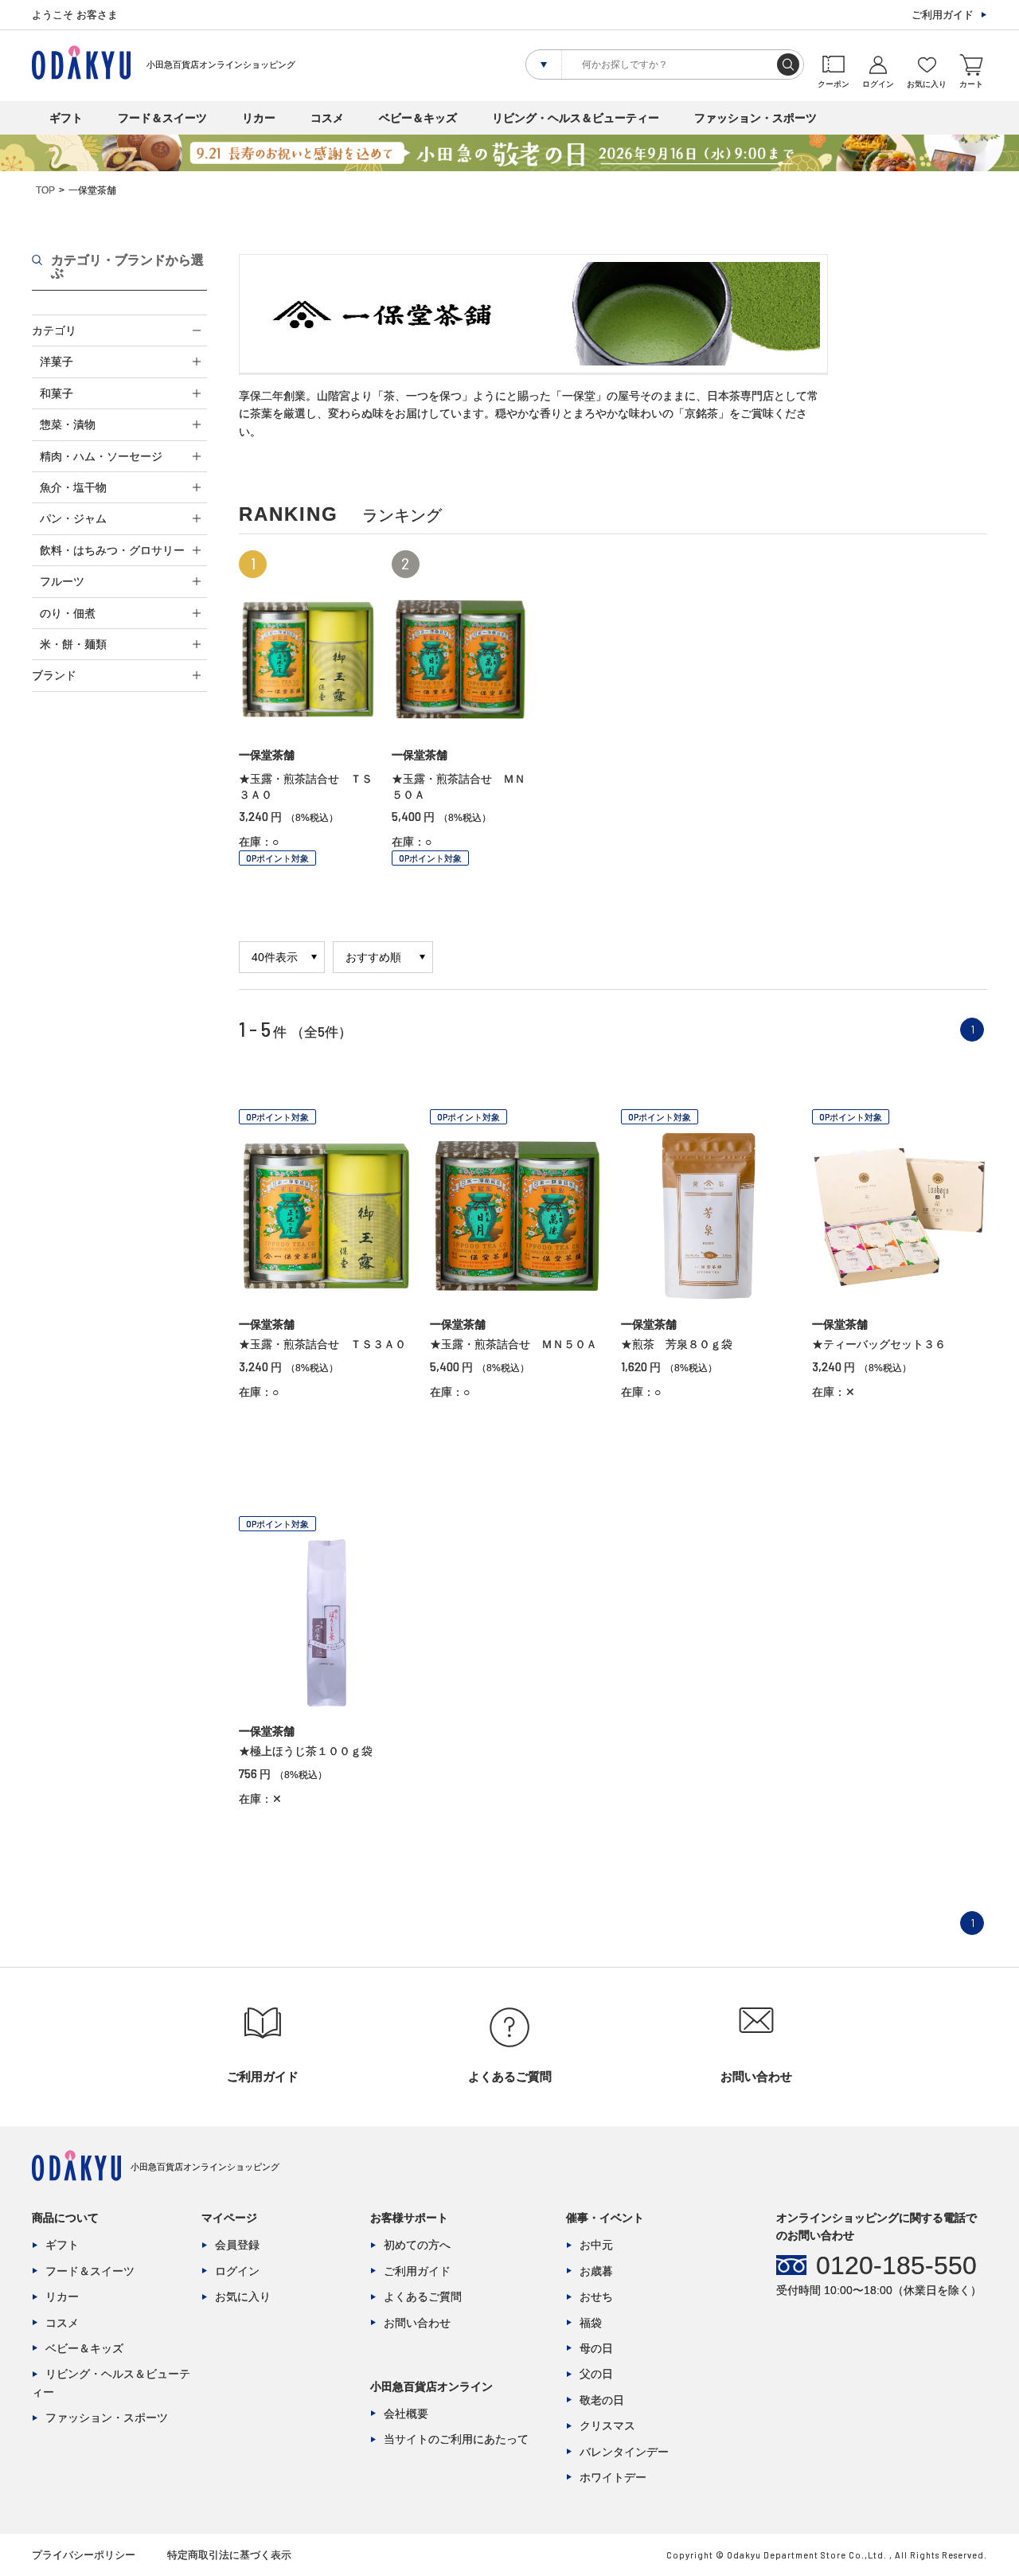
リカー (259, 118)
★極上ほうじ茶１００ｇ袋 (306, 1751)
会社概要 (406, 2414)
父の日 (596, 2374)
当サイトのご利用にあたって (456, 2439)
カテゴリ (54, 330)
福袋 (591, 2323)
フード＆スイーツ (162, 118)
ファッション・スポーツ (755, 118)
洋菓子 (57, 362)
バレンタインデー (624, 2452)
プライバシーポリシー (84, 2555)
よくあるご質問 (423, 2297)
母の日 (596, 2348)
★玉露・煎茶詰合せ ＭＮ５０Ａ (513, 1344)
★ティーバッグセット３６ (879, 1344)
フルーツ (62, 581)
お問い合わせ (417, 2323)
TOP (45, 190)
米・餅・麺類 (73, 644)
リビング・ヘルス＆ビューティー (576, 118)
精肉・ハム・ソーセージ (101, 456)
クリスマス (607, 2426)
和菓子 (57, 393)
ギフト (66, 118)
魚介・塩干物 (73, 487)
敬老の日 (602, 2400)
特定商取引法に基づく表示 (229, 2555)
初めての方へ (417, 2245)
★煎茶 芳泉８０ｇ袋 (677, 1344)
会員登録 (237, 2245)
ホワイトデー (613, 2477)
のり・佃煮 (68, 613)
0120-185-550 (896, 2265)
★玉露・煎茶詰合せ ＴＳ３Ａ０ (322, 1344)
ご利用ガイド (943, 15)
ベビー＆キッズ (418, 118)
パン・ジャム (73, 518)
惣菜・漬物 (68, 424)
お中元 (596, 2245)
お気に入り (243, 2297)
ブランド (54, 675)
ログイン (237, 2271)
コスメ (327, 118)
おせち (596, 2297)
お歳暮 (596, 2271)
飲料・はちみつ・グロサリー (112, 550)
